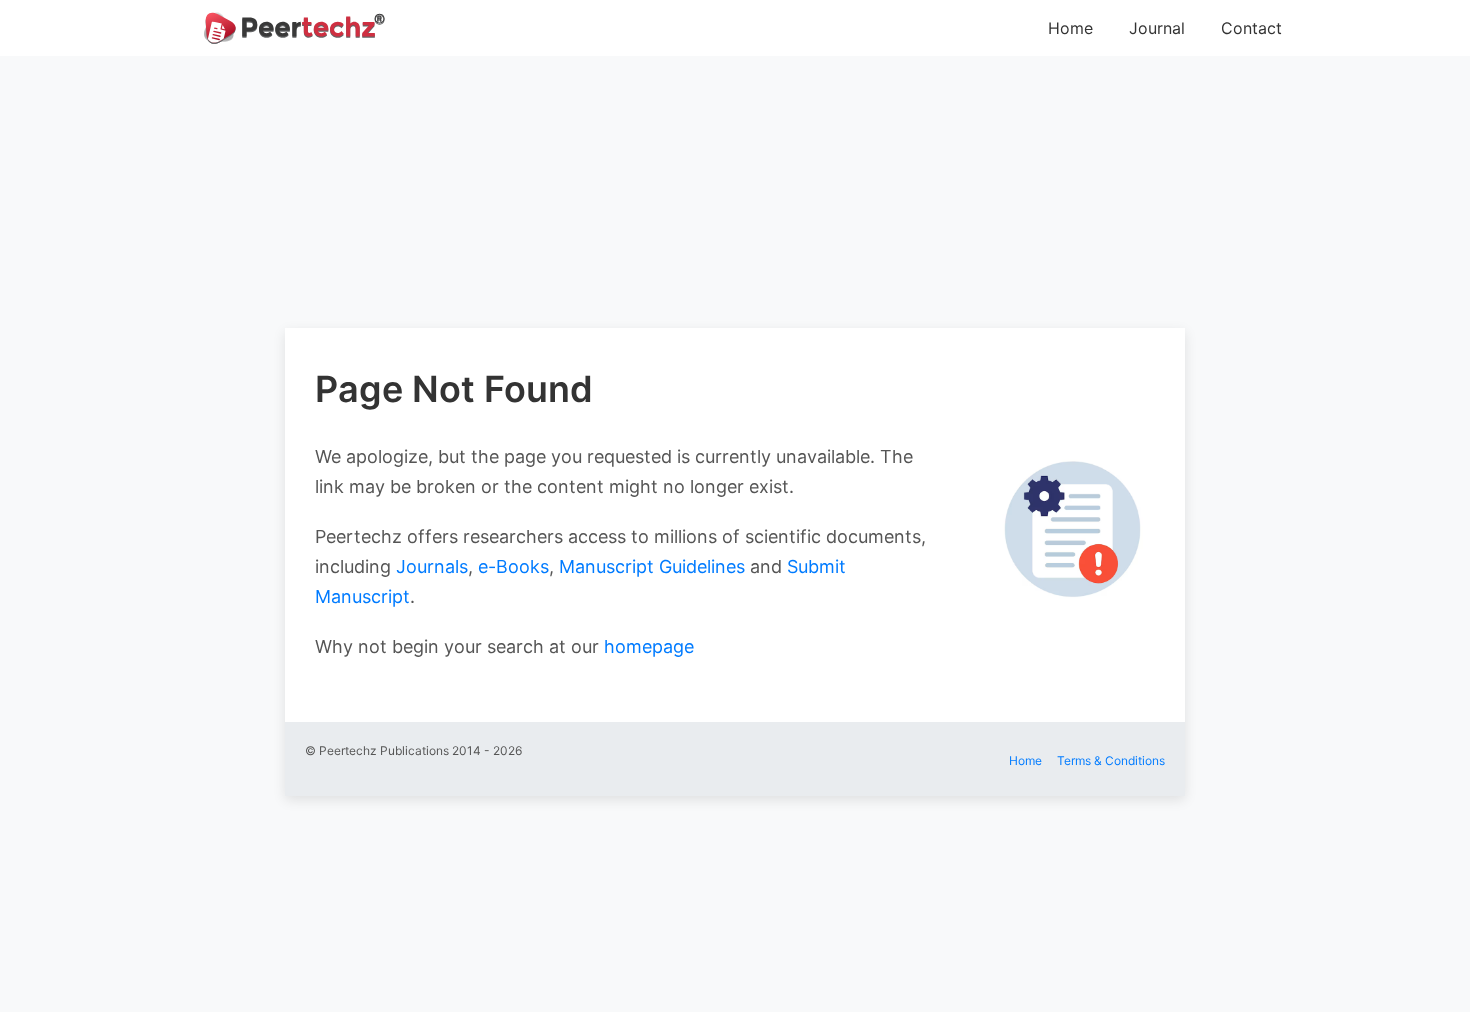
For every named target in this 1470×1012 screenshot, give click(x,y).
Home (1070, 28)
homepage (649, 646)
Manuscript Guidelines (652, 566)
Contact (1251, 28)
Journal (1157, 28)
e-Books (513, 566)
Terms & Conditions (1111, 760)
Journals (432, 566)
